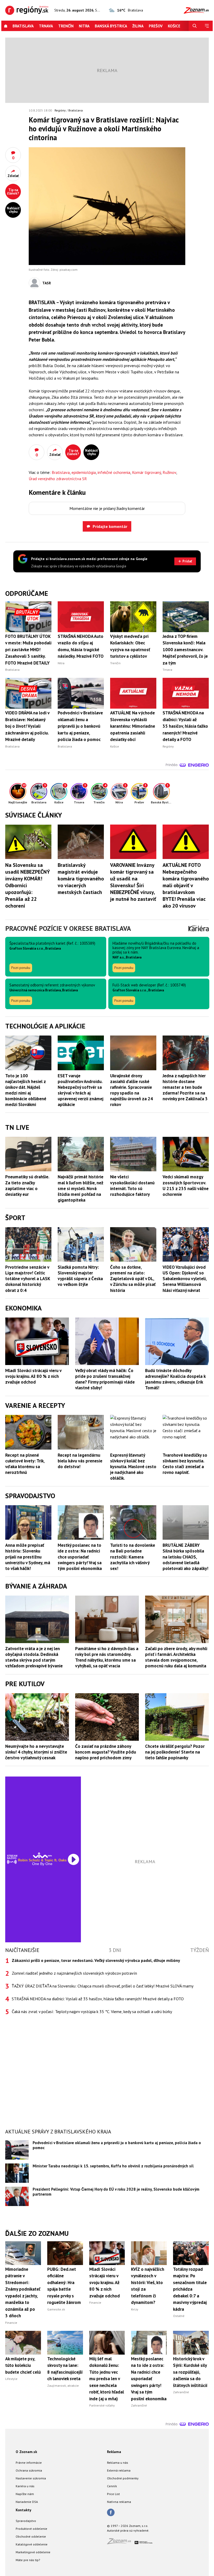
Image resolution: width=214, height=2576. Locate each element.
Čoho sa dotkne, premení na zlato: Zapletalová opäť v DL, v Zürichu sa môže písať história (133, 1279)
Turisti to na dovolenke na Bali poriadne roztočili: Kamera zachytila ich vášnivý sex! (133, 1557)
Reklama (114, 2452)
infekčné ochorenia (114, 472)
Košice (174, 26)
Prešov (156, 26)
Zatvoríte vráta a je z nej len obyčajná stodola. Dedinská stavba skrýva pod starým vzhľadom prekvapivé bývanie (34, 1657)
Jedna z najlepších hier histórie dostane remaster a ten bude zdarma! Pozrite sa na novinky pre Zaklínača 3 (185, 1087)
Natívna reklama (119, 2502)
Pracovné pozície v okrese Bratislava (68, 928)
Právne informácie (29, 2463)
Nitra (84, 26)
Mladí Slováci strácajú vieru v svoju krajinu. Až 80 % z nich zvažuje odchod (33, 1376)
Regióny (60, 110)
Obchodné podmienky (123, 2478)
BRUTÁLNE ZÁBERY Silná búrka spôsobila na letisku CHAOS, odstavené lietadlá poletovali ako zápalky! (185, 1557)
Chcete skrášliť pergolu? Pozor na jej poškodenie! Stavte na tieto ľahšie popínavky (175, 1752)
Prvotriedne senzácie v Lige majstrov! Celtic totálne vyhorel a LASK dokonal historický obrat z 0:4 (28, 1279)
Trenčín (66, 26)
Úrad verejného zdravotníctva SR (58, 479)
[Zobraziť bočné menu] (207, 26)
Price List (113, 2494)
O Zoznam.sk (26, 2452)
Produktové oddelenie (31, 2529)
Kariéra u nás (25, 2486)
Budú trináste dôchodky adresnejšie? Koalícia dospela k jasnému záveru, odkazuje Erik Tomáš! (175, 1379)
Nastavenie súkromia (31, 2478)
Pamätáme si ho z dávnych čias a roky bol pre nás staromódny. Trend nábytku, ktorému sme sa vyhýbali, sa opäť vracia (107, 1657)
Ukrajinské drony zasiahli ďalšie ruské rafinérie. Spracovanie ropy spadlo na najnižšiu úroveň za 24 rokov (132, 1090)
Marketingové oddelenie (33, 2552)
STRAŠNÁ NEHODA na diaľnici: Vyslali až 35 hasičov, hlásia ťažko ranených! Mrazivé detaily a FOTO (98, 1999)
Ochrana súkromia (29, 2470)
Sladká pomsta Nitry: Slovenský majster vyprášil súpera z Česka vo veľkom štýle (80, 1276)
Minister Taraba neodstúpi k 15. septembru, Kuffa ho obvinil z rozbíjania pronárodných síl (113, 2166)
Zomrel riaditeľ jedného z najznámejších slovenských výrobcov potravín (74, 1973)
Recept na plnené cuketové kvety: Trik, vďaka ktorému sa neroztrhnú (25, 1464)
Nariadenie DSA (27, 2502)
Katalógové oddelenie (32, 2544)
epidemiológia (84, 472)
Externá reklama (119, 2470)
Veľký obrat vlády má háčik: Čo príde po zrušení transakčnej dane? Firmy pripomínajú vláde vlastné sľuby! (105, 1379)
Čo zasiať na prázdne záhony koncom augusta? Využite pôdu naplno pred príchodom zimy (106, 1752)
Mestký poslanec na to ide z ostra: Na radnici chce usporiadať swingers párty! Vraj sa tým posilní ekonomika (80, 1557)
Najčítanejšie (22, 1950)
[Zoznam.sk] (121, 2543)
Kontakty (23, 2510)
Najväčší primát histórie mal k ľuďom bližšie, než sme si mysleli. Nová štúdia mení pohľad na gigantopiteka (81, 1188)
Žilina (138, 26)
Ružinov (169, 472)
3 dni (115, 1950)
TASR (47, 283)
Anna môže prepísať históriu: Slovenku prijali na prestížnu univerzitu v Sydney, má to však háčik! (28, 1557)
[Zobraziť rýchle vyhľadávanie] (195, 26)
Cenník (112, 2486)
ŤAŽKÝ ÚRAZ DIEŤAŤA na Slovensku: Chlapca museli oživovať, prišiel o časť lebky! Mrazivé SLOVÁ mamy (103, 1986)
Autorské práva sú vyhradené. (128, 2530)
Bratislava (23, 26)
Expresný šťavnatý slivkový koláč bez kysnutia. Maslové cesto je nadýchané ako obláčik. (133, 1467)
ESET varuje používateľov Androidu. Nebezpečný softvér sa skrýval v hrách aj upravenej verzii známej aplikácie (81, 1090)
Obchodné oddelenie (31, 2536)
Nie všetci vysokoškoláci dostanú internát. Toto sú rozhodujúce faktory (132, 1185)
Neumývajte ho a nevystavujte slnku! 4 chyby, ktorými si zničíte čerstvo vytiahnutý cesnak (36, 1752)
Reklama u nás (118, 2463)
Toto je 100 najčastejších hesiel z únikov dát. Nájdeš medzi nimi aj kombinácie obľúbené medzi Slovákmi (26, 1090)
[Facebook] (111, 2513)
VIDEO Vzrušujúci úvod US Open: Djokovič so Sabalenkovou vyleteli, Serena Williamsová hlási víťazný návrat (185, 1279)
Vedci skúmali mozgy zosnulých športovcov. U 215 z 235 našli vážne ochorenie (186, 1185)
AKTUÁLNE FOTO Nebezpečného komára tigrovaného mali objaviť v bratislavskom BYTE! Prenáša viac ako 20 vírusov (186, 885)
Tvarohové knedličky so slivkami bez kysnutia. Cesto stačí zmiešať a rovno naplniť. (185, 1464)
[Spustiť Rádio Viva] (42, 1855)
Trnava (46, 26)
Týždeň (200, 1950)
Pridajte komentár (110, 526)
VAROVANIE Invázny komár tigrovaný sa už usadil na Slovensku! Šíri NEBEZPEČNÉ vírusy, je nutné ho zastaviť (133, 882)
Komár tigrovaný (146, 472)
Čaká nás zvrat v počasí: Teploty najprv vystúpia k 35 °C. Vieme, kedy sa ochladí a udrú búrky (92, 2012)
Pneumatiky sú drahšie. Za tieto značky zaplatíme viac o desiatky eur (27, 1185)
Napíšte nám (25, 2494)
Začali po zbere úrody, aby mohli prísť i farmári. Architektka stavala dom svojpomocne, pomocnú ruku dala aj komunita (176, 1657)
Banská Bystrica (111, 26)
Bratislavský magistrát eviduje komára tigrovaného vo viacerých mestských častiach (81, 879)
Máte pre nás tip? (28, 2560)
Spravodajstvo (26, 2521)
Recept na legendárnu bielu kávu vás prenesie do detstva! (80, 1461)
